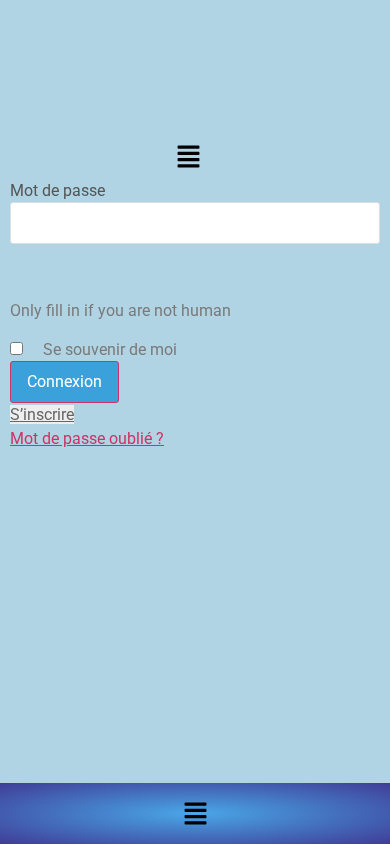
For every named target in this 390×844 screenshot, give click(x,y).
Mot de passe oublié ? (87, 438)
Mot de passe (57, 191)
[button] (188, 156)
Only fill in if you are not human (120, 311)
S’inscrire (42, 414)
